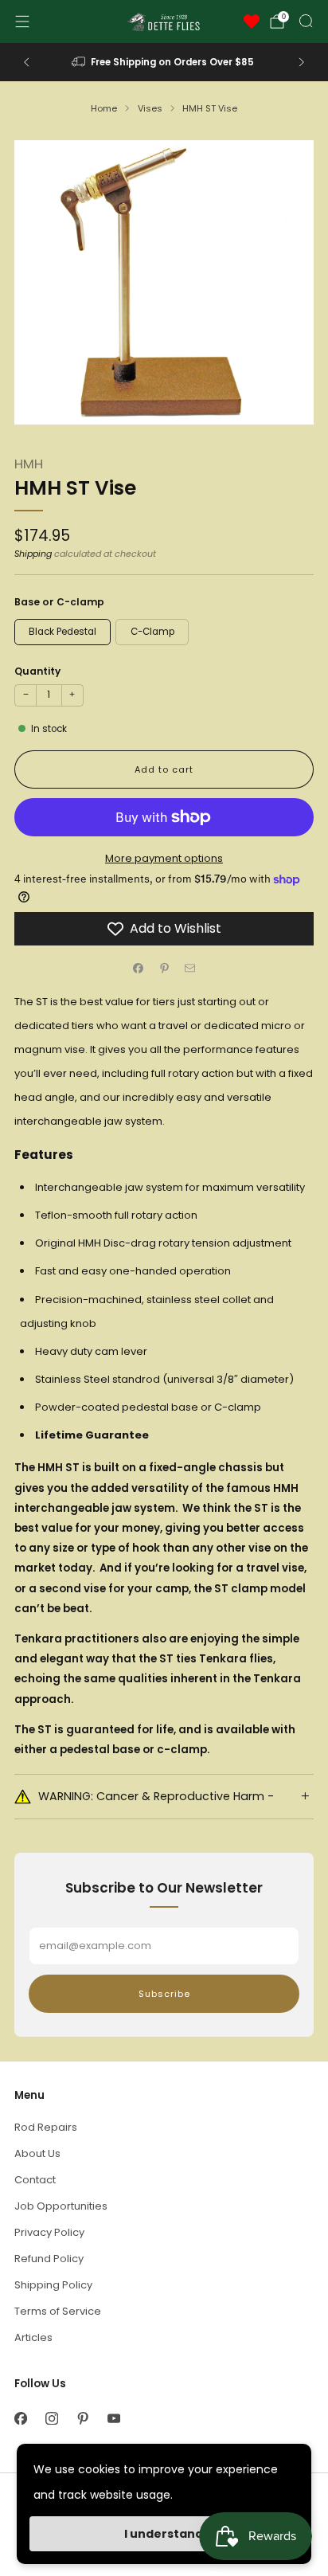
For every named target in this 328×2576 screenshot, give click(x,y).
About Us (37, 2153)
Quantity (37, 671)
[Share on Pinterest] (164, 968)
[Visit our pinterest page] (82, 2419)
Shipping (33, 554)
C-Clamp (152, 632)
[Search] (306, 21)
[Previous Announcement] (26, 62)
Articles (33, 2337)
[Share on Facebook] (139, 968)
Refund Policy (49, 2259)
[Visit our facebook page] (20, 2419)
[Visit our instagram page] (51, 2419)
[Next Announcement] (302, 62)
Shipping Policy (53, 2285)
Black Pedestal (62, 632)
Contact (35, 2180)
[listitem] (164, 62)
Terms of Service (58, 2311)
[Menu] (22, 22)
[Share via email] (190, 968)
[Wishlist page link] (252, 22)
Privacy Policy (49, 2232)
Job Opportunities (61, 2206)
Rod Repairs (46, 2127)
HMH (29, 464)
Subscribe (164, 1994)
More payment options (164, 858)
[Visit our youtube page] (113, 2419)
